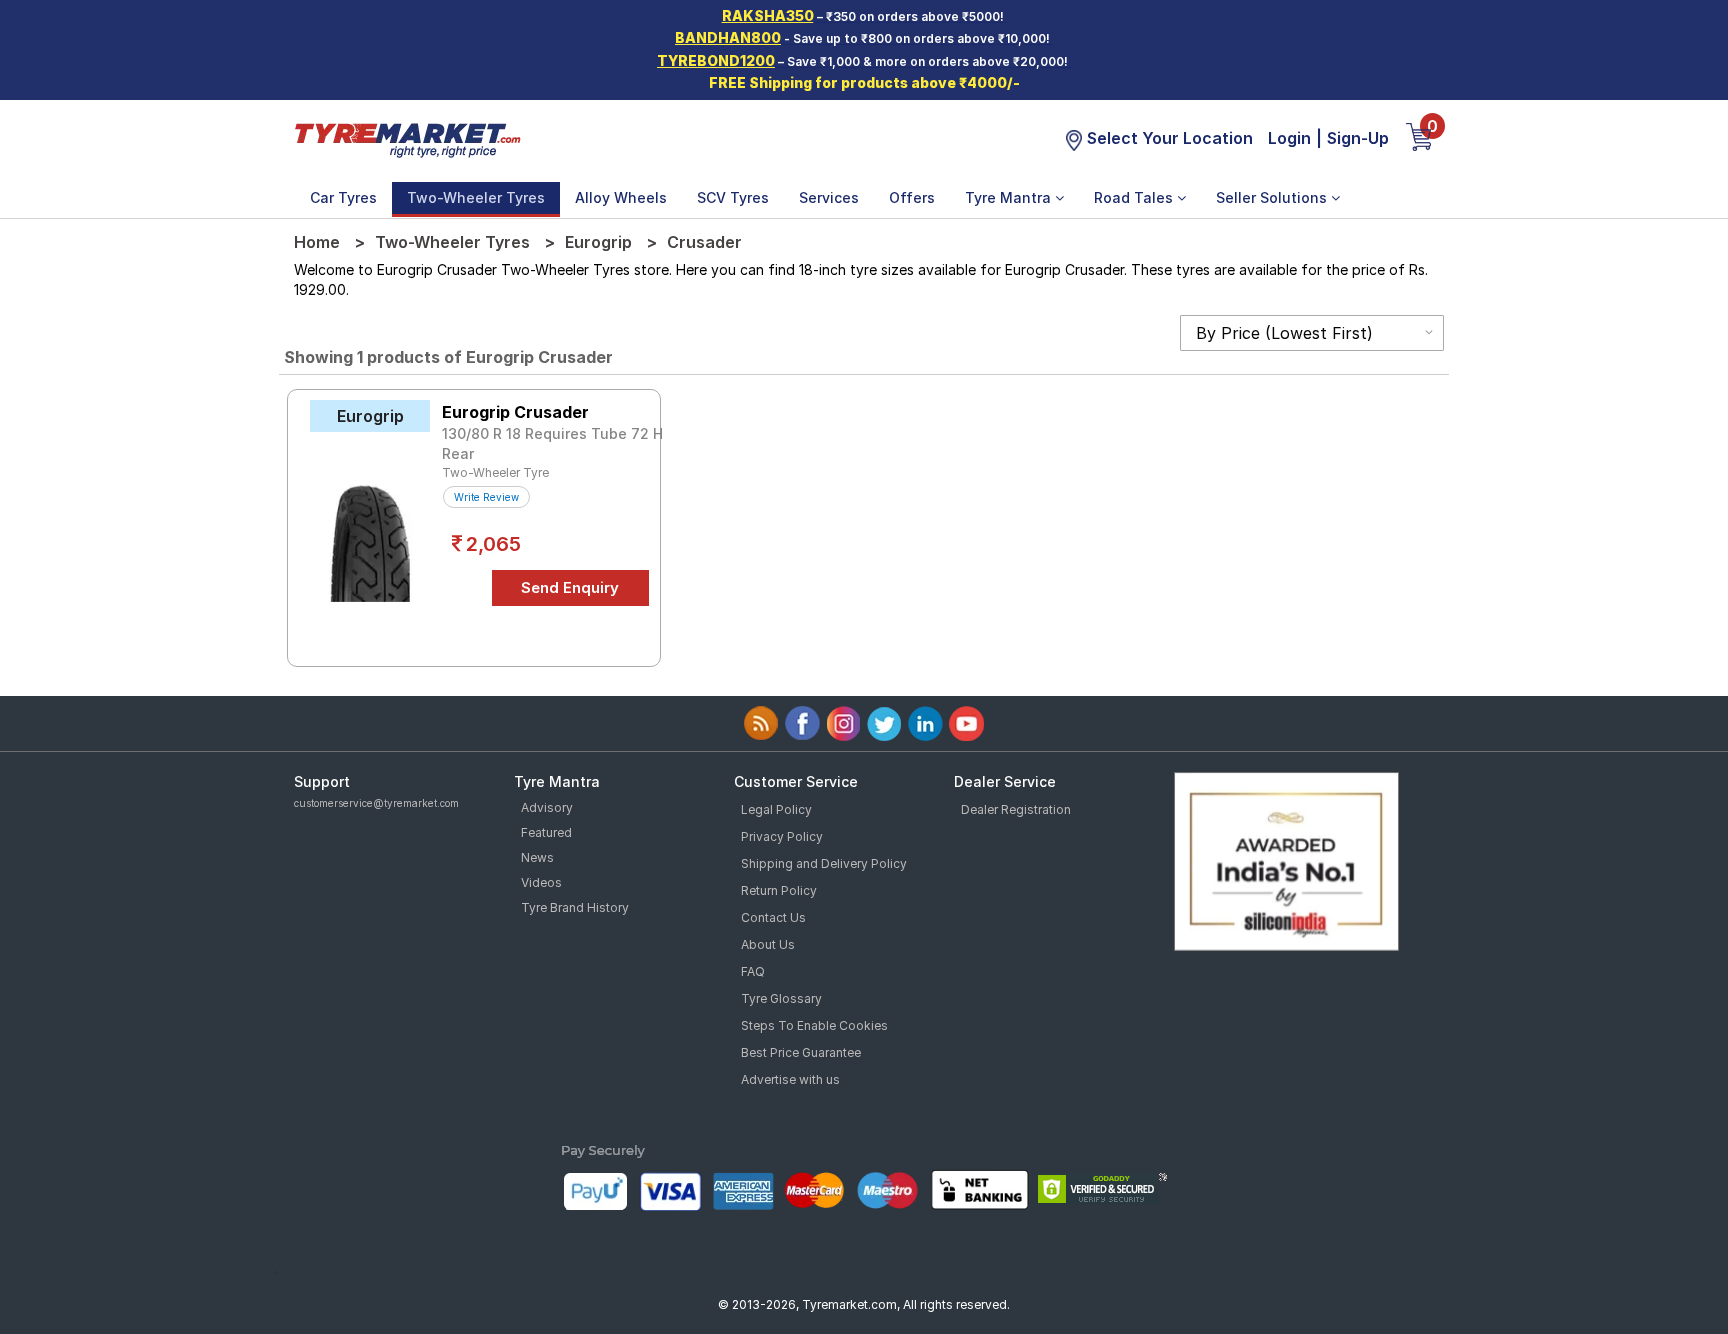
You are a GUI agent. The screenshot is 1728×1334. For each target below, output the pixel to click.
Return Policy (779, 890)
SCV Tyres (733, 197)
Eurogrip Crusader (515, 412)
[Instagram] (843, 723)
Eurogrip (598, 242)
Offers (912, 197)
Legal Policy (776, 809)
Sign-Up (1358, 138)
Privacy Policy (782, 836)
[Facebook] (802, 723)
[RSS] (761, 723)
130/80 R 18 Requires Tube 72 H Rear (552, 443)
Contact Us (773, 917)
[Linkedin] (925, 723)
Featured (546, 832)
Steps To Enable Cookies (814, 1025)
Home (317, 242)
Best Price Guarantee (801, 1052)
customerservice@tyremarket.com (376, 803)
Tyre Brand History (575, 907)
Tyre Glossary (781, 998)
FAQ (753, 971)
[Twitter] (884, 723)
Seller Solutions (1273, 197)
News (537, 857)
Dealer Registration (1016, 809)
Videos (541, 882)
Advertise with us (790, 1079)
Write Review (486, 497)
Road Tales (1135, 197)
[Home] (407, 138)
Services (829, 197)
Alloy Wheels (621, 197)
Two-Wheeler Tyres (476, 197)
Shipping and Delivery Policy (824, 863)
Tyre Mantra (1010, 197)
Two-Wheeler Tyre (495, 472)
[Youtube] (966, 723)
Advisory (547, 807)
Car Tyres (343, 197)
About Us (768, 944)
